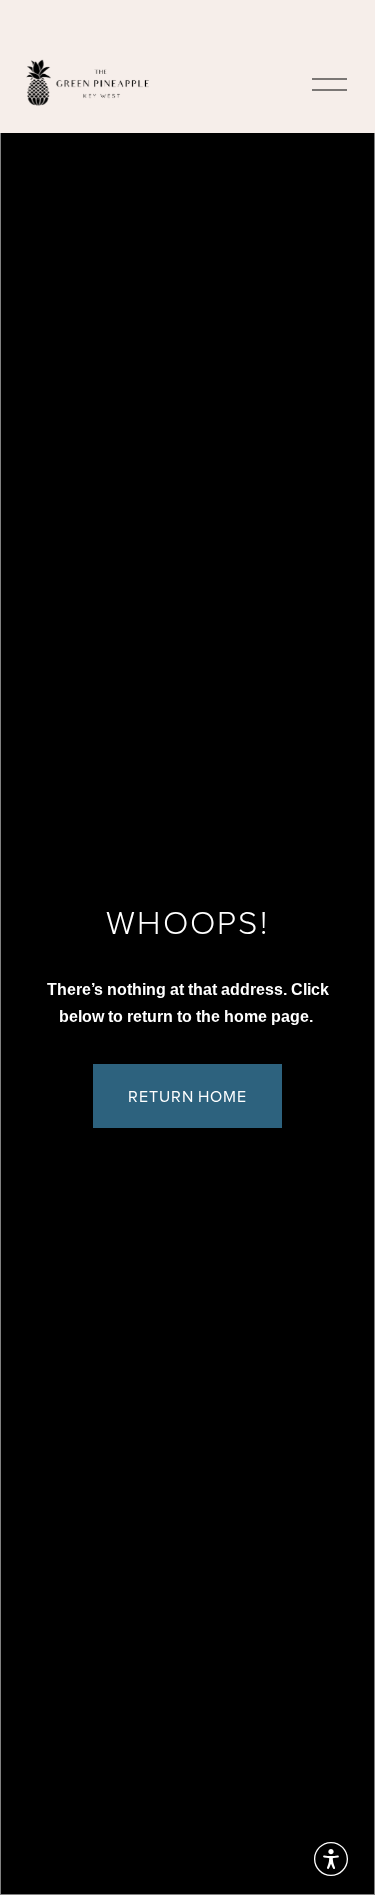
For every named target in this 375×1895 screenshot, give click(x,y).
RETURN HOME (188, 1096)
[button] (331, 1859)
